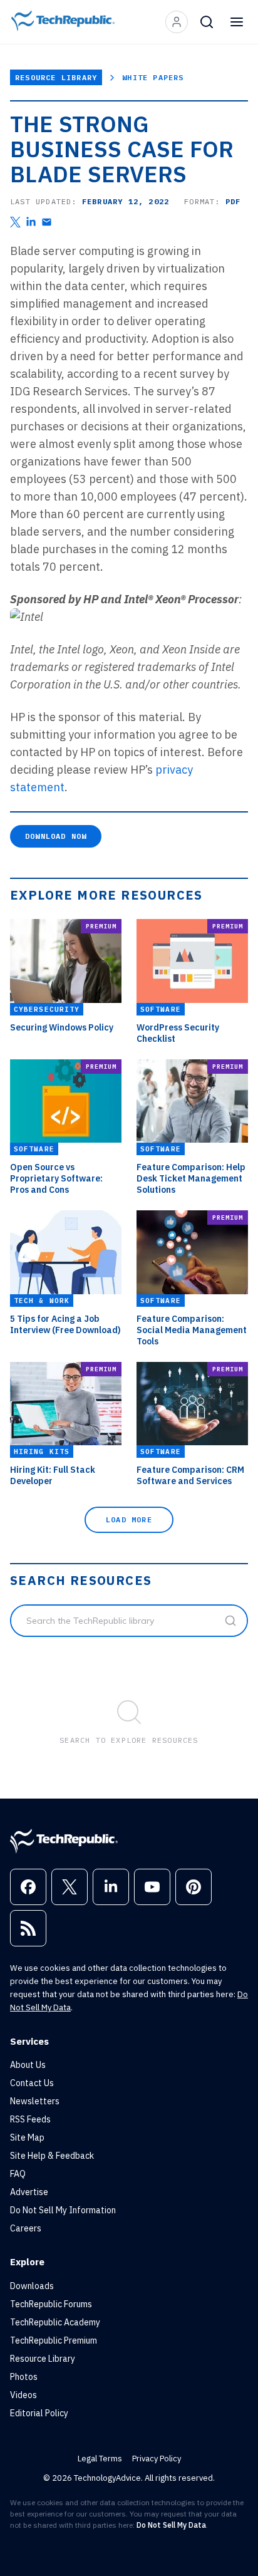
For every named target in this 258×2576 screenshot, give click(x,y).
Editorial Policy (39, 2413)
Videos (23, 2395)
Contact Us (32, 2083)
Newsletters (35, 2101)
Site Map (27, 2137)
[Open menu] (237, 22)
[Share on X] (15, 222)
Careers (26, 2228)
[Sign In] (177, 22)
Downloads (32, 2286)
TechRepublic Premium (54, 2340)
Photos (24, 2377)
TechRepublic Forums (51, 2304)
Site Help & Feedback (52, 2156)
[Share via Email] (47, 222)
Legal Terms (100, 2459)
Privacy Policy (157, 2459)
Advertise (29, 2192)
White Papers (153, 77)
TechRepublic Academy (55, 2322)
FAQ (18, 2174)
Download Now (56, 836)
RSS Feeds (30, 2119)
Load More (129, 1519)
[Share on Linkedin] (31, 222)
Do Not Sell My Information (63, 2210)
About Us (28, 2065)
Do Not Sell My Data (171, 2525)
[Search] (207, 22)
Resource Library (56, 77)
